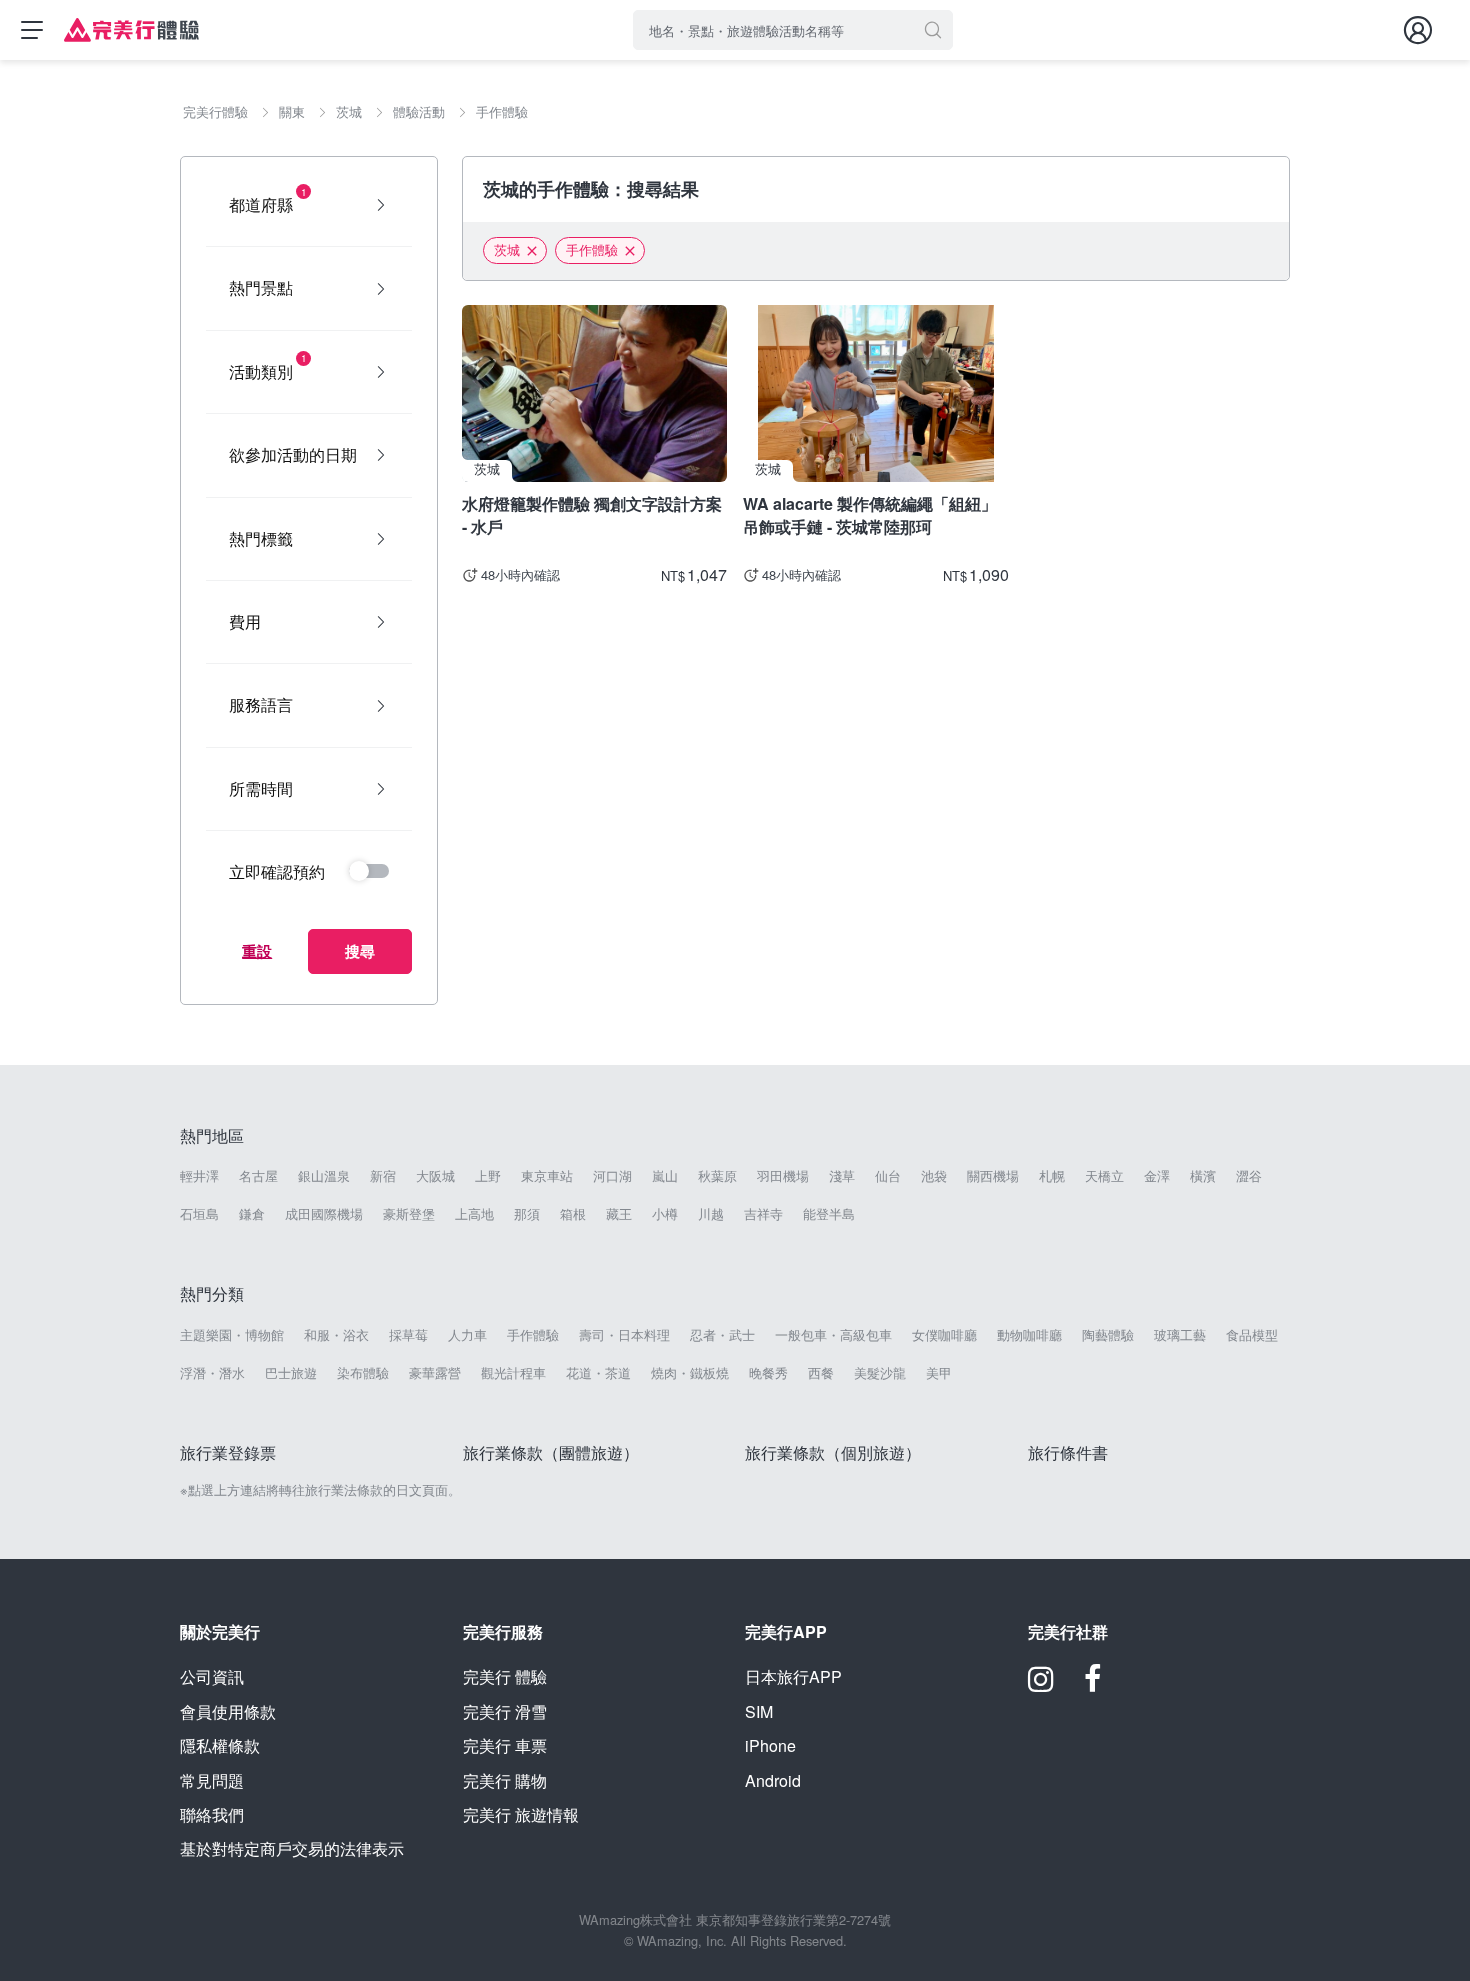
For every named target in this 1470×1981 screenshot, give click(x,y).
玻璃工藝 (1180, 1335)
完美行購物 (505, 1780)
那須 (527, 1214)
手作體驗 (592, 249)
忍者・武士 (722, 1335)
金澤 (1157, 1176)
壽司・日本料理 (624, 1335)
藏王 (619, 1214)
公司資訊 (212, 1676)
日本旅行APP (793, 1676)
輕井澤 (199, 1176)
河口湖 (612, 1176)
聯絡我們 (212, 1814)
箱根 (573, 1214)
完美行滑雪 (505, 1711)
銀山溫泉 (324, 1176)
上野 (488, 1176)
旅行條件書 (1068, 1452)
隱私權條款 (220, 1745)
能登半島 (829, 1214)
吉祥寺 (763, 1214)
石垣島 (199, 1214)
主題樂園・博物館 (232, 1335)
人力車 (467, 1335)
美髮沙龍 (880, 1373)
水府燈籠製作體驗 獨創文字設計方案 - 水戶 (592, 514)
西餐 (821, 1373)
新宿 (383, 1176)
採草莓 (408, 1335)
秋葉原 (717, 1176)
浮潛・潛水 (212, 1373)
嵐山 (665, 1176)
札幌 (1052, 1176)
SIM (759, 1711)
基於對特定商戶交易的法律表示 (292, 1848)
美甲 (939, 1373)
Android (773, 1780)
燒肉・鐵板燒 (690, 1373)
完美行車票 (505, 1745)
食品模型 (1252, 1335)
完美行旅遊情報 (521, 1814)
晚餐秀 (768, 1373)
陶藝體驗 (1108, 1335)
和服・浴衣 (336, 1335)
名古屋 (258, 1176)
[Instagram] (1041, 1685)
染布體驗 (363, 1373)
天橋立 (1104, 1176)
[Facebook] (1093, 1685)
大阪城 (435, 1176)
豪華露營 (435, 1373)
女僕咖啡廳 (944, 1335)
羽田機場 (783, 1176)
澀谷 (1249, 1176)
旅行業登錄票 (228, 1452)
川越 (711, 1214)
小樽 (665, 1214)
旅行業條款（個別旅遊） (833, 1452)
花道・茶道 (598, 1373)
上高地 (474, 1214)
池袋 (934, 1176)
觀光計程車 (513, 1373)
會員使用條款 (228, 1711)
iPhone (770, 1745)
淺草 (842, 1176)
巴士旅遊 (291, 1373)
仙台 (888, 1176)
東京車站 (547, 1176)
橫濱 (1203, 1176)
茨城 (507, 249)
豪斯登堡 (409, 1214)
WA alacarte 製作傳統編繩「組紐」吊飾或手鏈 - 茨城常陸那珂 (870, 514)
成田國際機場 (324, 1214)
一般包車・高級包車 (833, 1335)
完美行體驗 (505, 1676)
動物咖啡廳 (1029, 1335)
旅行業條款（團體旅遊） (551, 1452)
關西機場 (993, 1176)
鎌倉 (252, 1214)
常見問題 (212, 1780)
